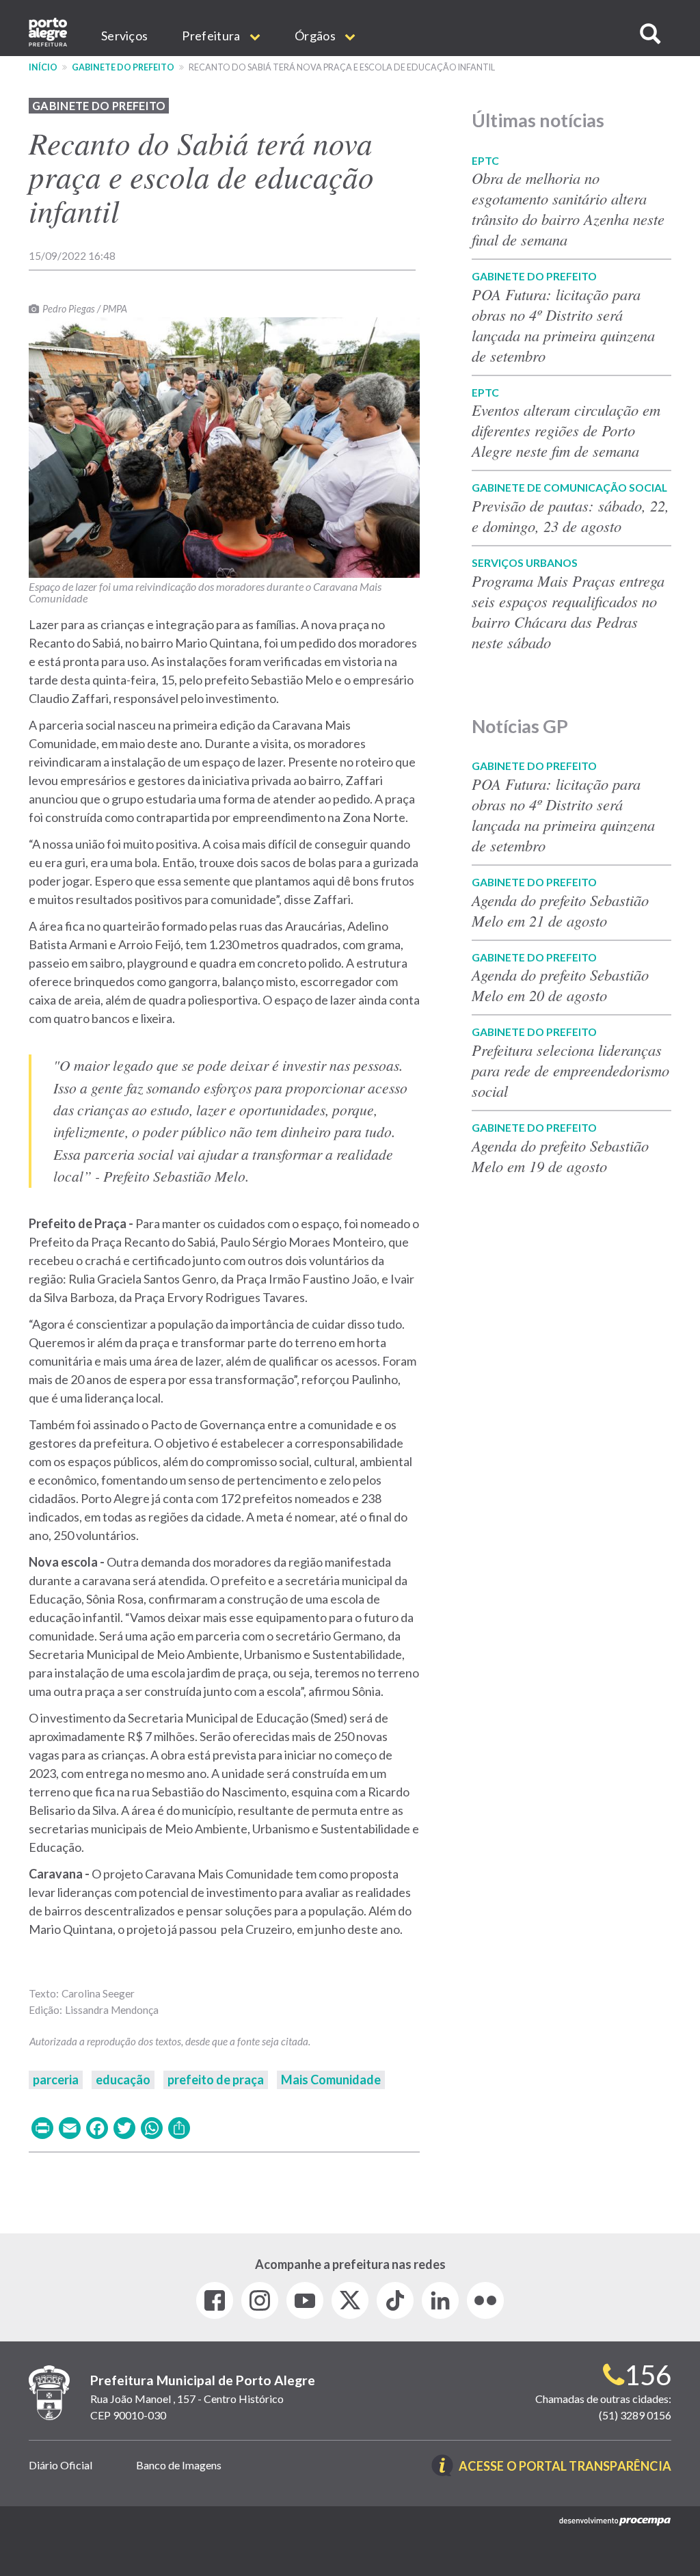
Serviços (124, 36)
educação (123, 2080)
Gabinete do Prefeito (123, 67)
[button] (650, 34)
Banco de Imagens (179, 2465)
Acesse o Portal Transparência (565, 2467)
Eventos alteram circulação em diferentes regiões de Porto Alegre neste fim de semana (566, 430)
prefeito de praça (216, 2080)
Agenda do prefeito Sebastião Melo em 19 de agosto (560, 1156)
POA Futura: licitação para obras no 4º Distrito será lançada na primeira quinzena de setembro (563, 325)
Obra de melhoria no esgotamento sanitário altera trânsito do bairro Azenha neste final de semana (568, 209)
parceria (56, 2080)
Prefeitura (212, 36)
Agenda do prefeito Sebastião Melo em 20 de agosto (560, 985)
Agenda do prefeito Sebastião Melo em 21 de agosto (560, 910)
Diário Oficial (60, 2465)
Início (43, 67)
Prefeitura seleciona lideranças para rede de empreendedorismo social (570, 1070)
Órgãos (316, 36)
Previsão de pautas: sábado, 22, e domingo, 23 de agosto (570, 516)
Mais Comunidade (331, 2080)
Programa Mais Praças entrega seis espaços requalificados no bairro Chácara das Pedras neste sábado (568, 611)
